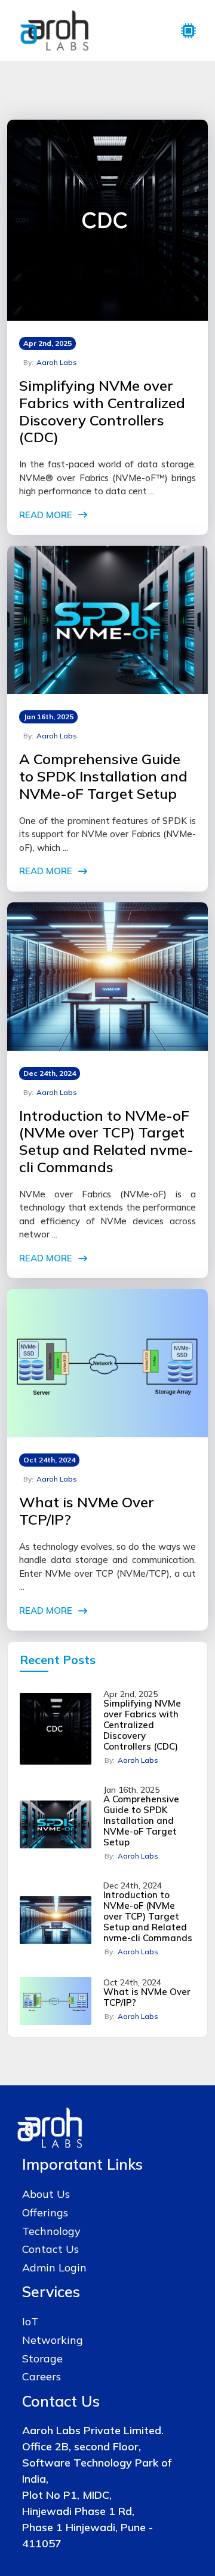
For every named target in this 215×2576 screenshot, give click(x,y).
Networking (53, 2340)
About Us (46, 2194)
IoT (30, 2321)
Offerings (45, 2212)
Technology (51, 2231)
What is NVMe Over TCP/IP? (87, 1511)
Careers (42, 2376)
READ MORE (46, 515)
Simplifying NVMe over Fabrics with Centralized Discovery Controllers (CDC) (102, 411)
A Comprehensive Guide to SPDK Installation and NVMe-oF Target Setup (103, 776)
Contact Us (50, 2249)
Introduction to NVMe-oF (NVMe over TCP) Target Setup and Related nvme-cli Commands (106, 1141)
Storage (42, 2358)
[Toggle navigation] (188, 31)
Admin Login (54, 2268)
